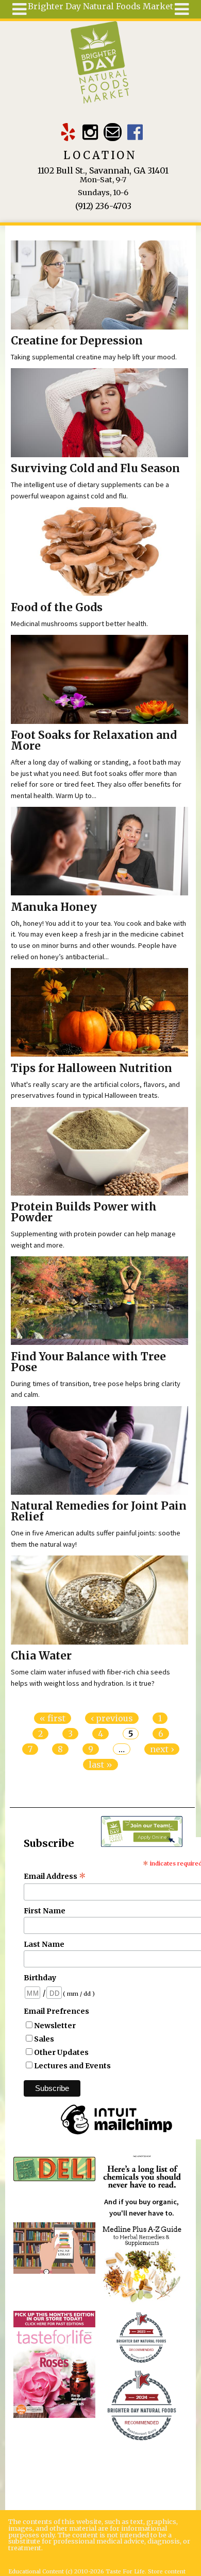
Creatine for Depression (77, 341)
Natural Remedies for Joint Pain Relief (99, 1511)
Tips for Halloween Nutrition (91, 1068)
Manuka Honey (54, 907)
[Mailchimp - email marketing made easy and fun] (116, 2135)
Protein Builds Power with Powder (84, 1212)
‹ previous (112, 1718)
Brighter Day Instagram (90, 132)
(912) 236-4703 (103, 206)
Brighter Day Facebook (135, 132)
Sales (44, 2039)
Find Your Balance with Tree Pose (88, 1362)
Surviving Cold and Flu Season (95, 469)
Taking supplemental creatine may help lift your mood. (94, 357)
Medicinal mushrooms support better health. (79, 624)
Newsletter (55, 2026)
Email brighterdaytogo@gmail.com (113, 132)
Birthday (40, 1978)
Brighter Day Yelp (68, 132)
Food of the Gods (57, 608)
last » (100, 1765)
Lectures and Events (72, 2066)
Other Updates (61, 2052)
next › (162, 1749)
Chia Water (41, 1656)
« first (53, 1718)
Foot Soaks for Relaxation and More (94, 741)
